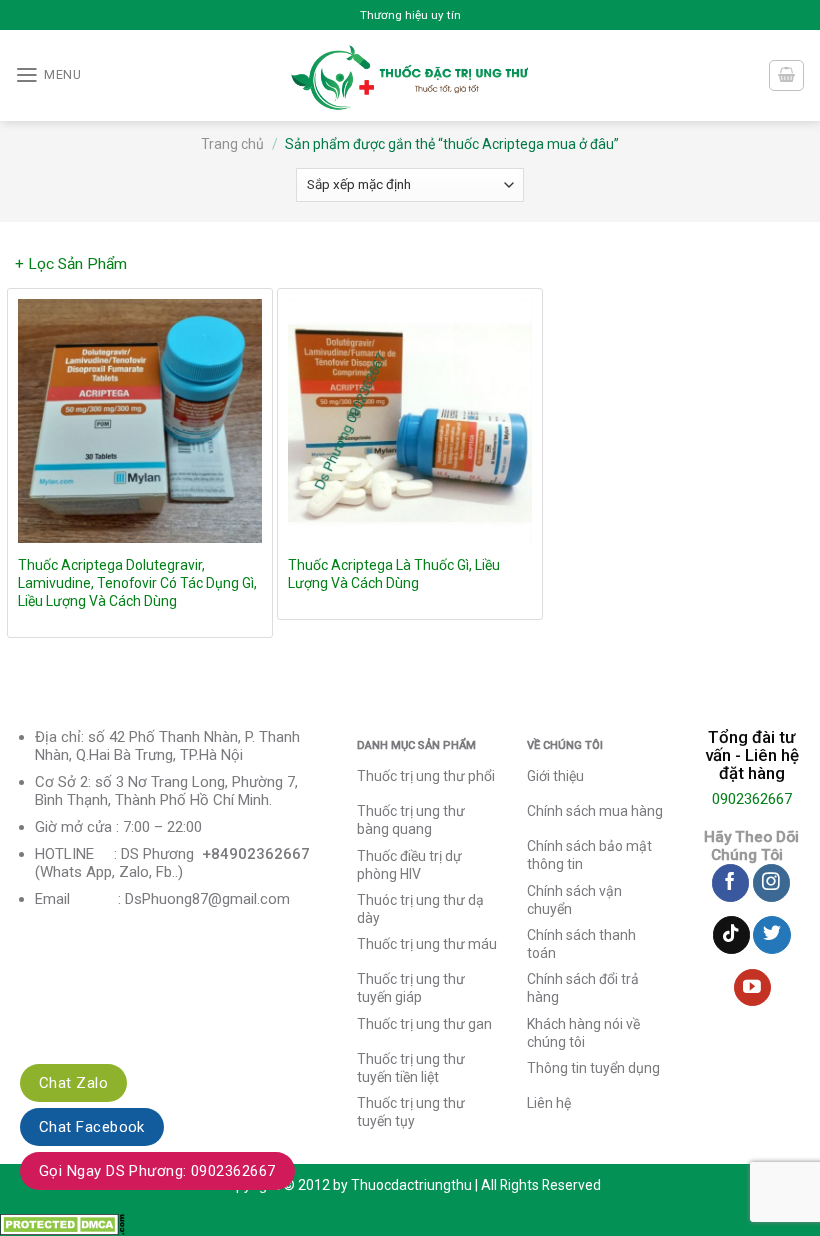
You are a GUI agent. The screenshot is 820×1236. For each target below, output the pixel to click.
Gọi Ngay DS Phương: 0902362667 (157, 1171)
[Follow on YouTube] (752, 988)
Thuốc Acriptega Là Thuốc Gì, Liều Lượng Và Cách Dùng (394, 574)
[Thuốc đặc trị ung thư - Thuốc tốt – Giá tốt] (410, 75)
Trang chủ (232, 144)
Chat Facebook (92, 1127)
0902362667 (752, 799)
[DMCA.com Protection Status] (62, 1224)
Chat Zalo (73, 1083)
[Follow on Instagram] (771, 883)
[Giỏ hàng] (786, 75)
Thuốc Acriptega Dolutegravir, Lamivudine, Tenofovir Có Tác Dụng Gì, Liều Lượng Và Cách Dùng (137, 583)
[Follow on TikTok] (731, 935)
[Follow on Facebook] (730, 883)
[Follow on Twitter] (771, 935)
